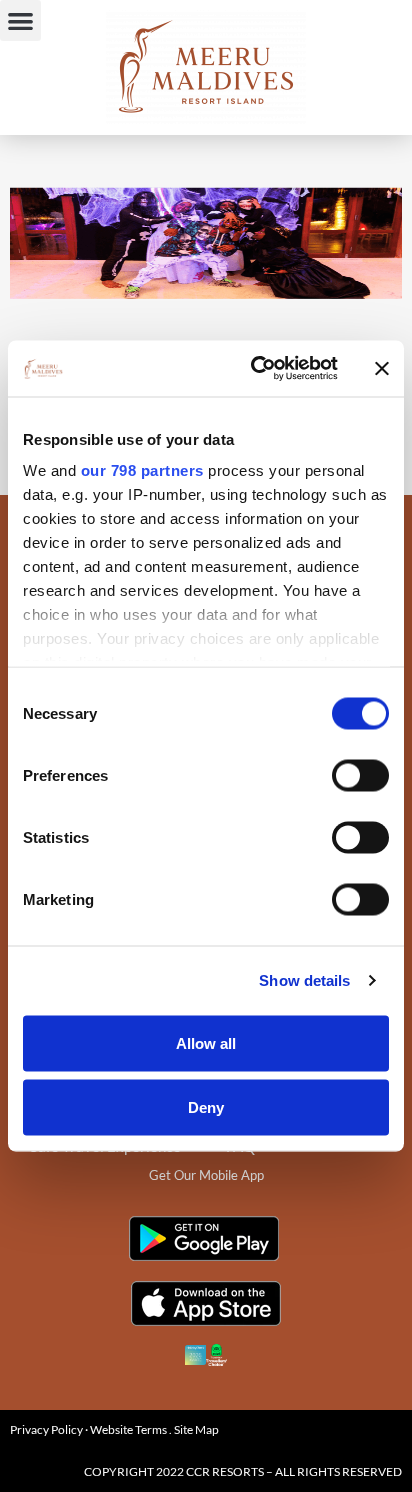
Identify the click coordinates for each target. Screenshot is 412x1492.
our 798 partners (142, 470)
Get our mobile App (206, 1175)
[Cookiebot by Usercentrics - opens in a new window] (255, 369)
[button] (20, 20)
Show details (304, 980)
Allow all (206, 1042)
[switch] (360, 775)
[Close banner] (382, 368)
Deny (206, 1106)
